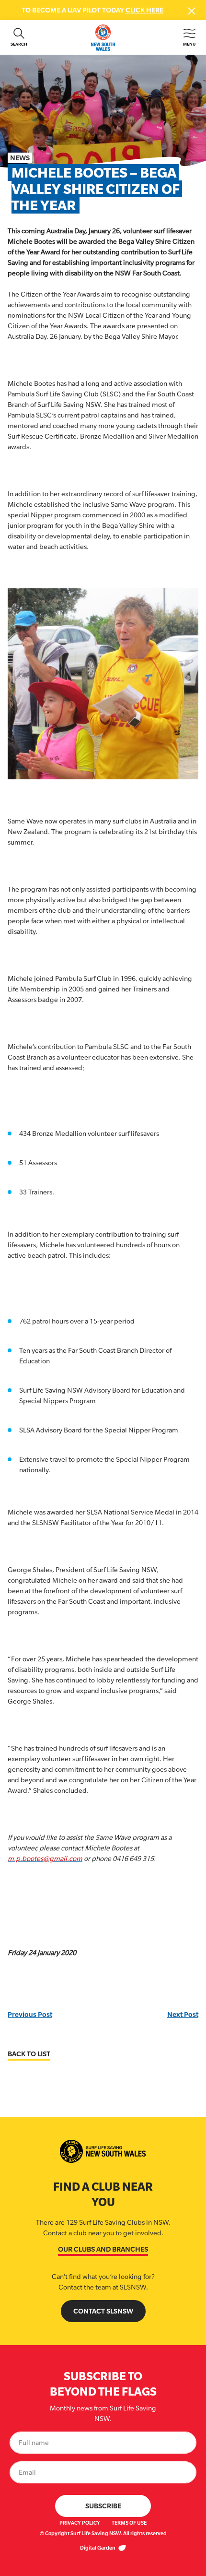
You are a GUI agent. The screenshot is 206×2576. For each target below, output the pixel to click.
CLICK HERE (144, 10)
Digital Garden (98, 2548)
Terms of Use (129, 2523)
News (20, 158)
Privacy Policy (80, 2523)
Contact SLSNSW (103, 2311)
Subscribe (103, 2506)
